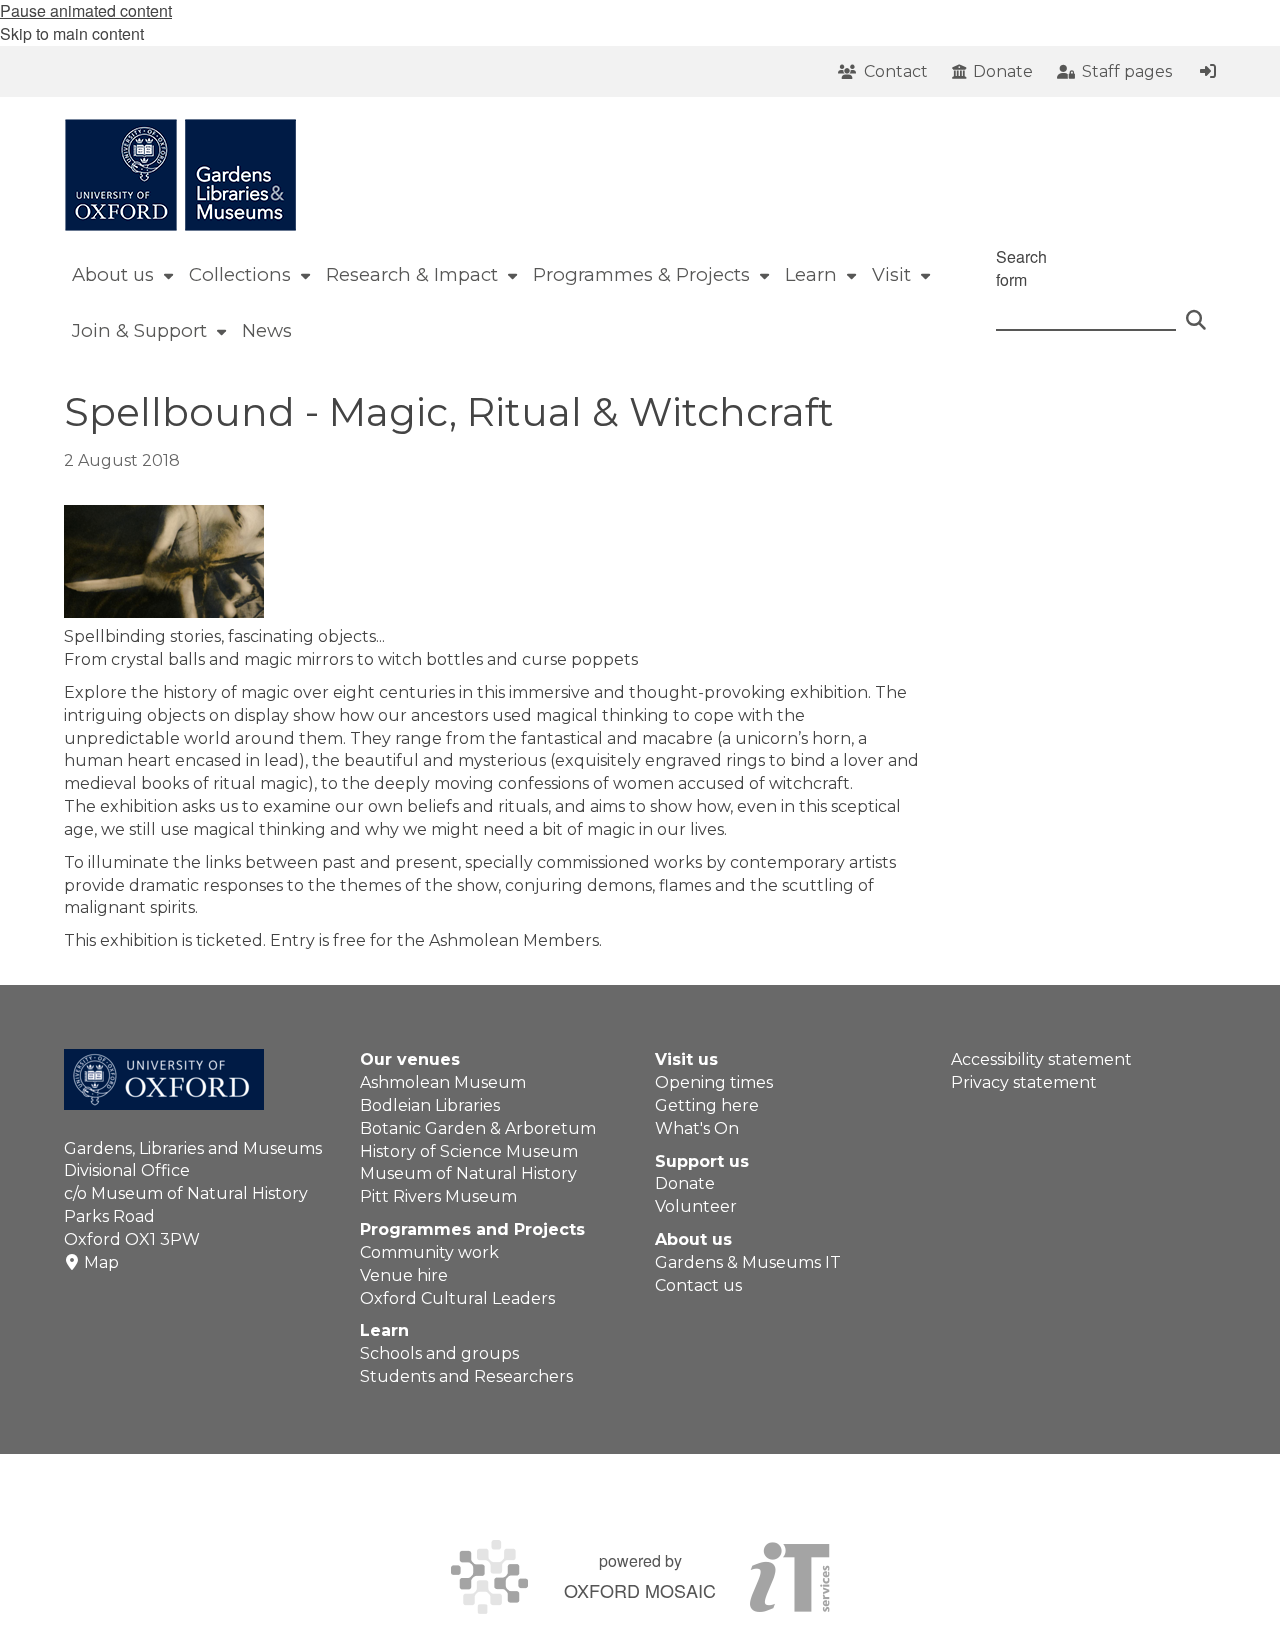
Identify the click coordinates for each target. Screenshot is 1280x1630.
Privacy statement (1024, 1082)
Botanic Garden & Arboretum (478, 1128)
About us (693, 1239)
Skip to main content (72, 33)
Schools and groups (439, 1353)
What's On (697, 1128)
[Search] (1196, 311)
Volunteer (696, 1206)
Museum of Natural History (468, 1173)
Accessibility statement (1041, 1059)
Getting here (707, 1105)
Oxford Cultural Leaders (457, 1298)
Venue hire (404, 1275)
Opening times (714, 1082)
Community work (429, 1252)
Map (101, 1262)
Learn (384, 1330)
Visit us (686, 1059)
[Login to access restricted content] (1208, 71)
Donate (685, 1183)
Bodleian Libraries (430, 1105)
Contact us (698, 1285)
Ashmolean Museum (443, 1082)
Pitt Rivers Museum (438, 1196)
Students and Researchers (466, 1376)
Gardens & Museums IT (748, 1262)
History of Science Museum (469, 1151)
